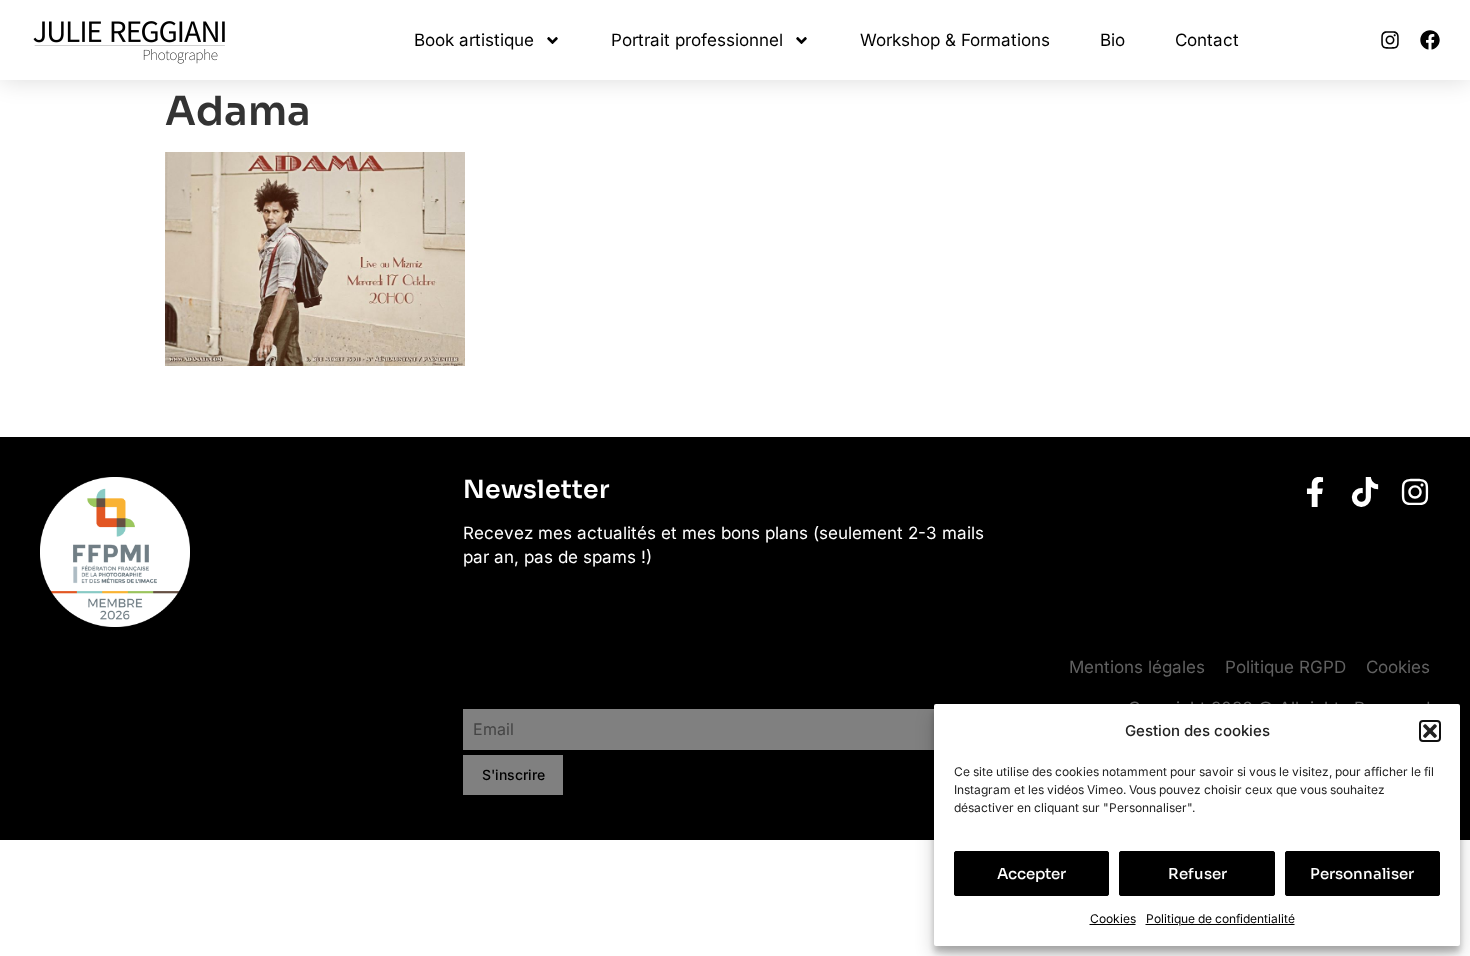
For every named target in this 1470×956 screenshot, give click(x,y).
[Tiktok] (1365, 492)
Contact (1207, 40)
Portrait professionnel (697, 40)
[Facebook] (1430, 40)
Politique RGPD (1285, 667)
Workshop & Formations (955, 40)
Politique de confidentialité (1220, 918)
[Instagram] (1390, 40)
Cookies (1113, 918)
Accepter (1031, 873)
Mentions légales (1137, 667)
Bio (1112, 40)
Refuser (1197, 873)
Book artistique (474, 40)
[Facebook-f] (1315, 492)
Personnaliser (1362, 873)
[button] (1430, 731)
